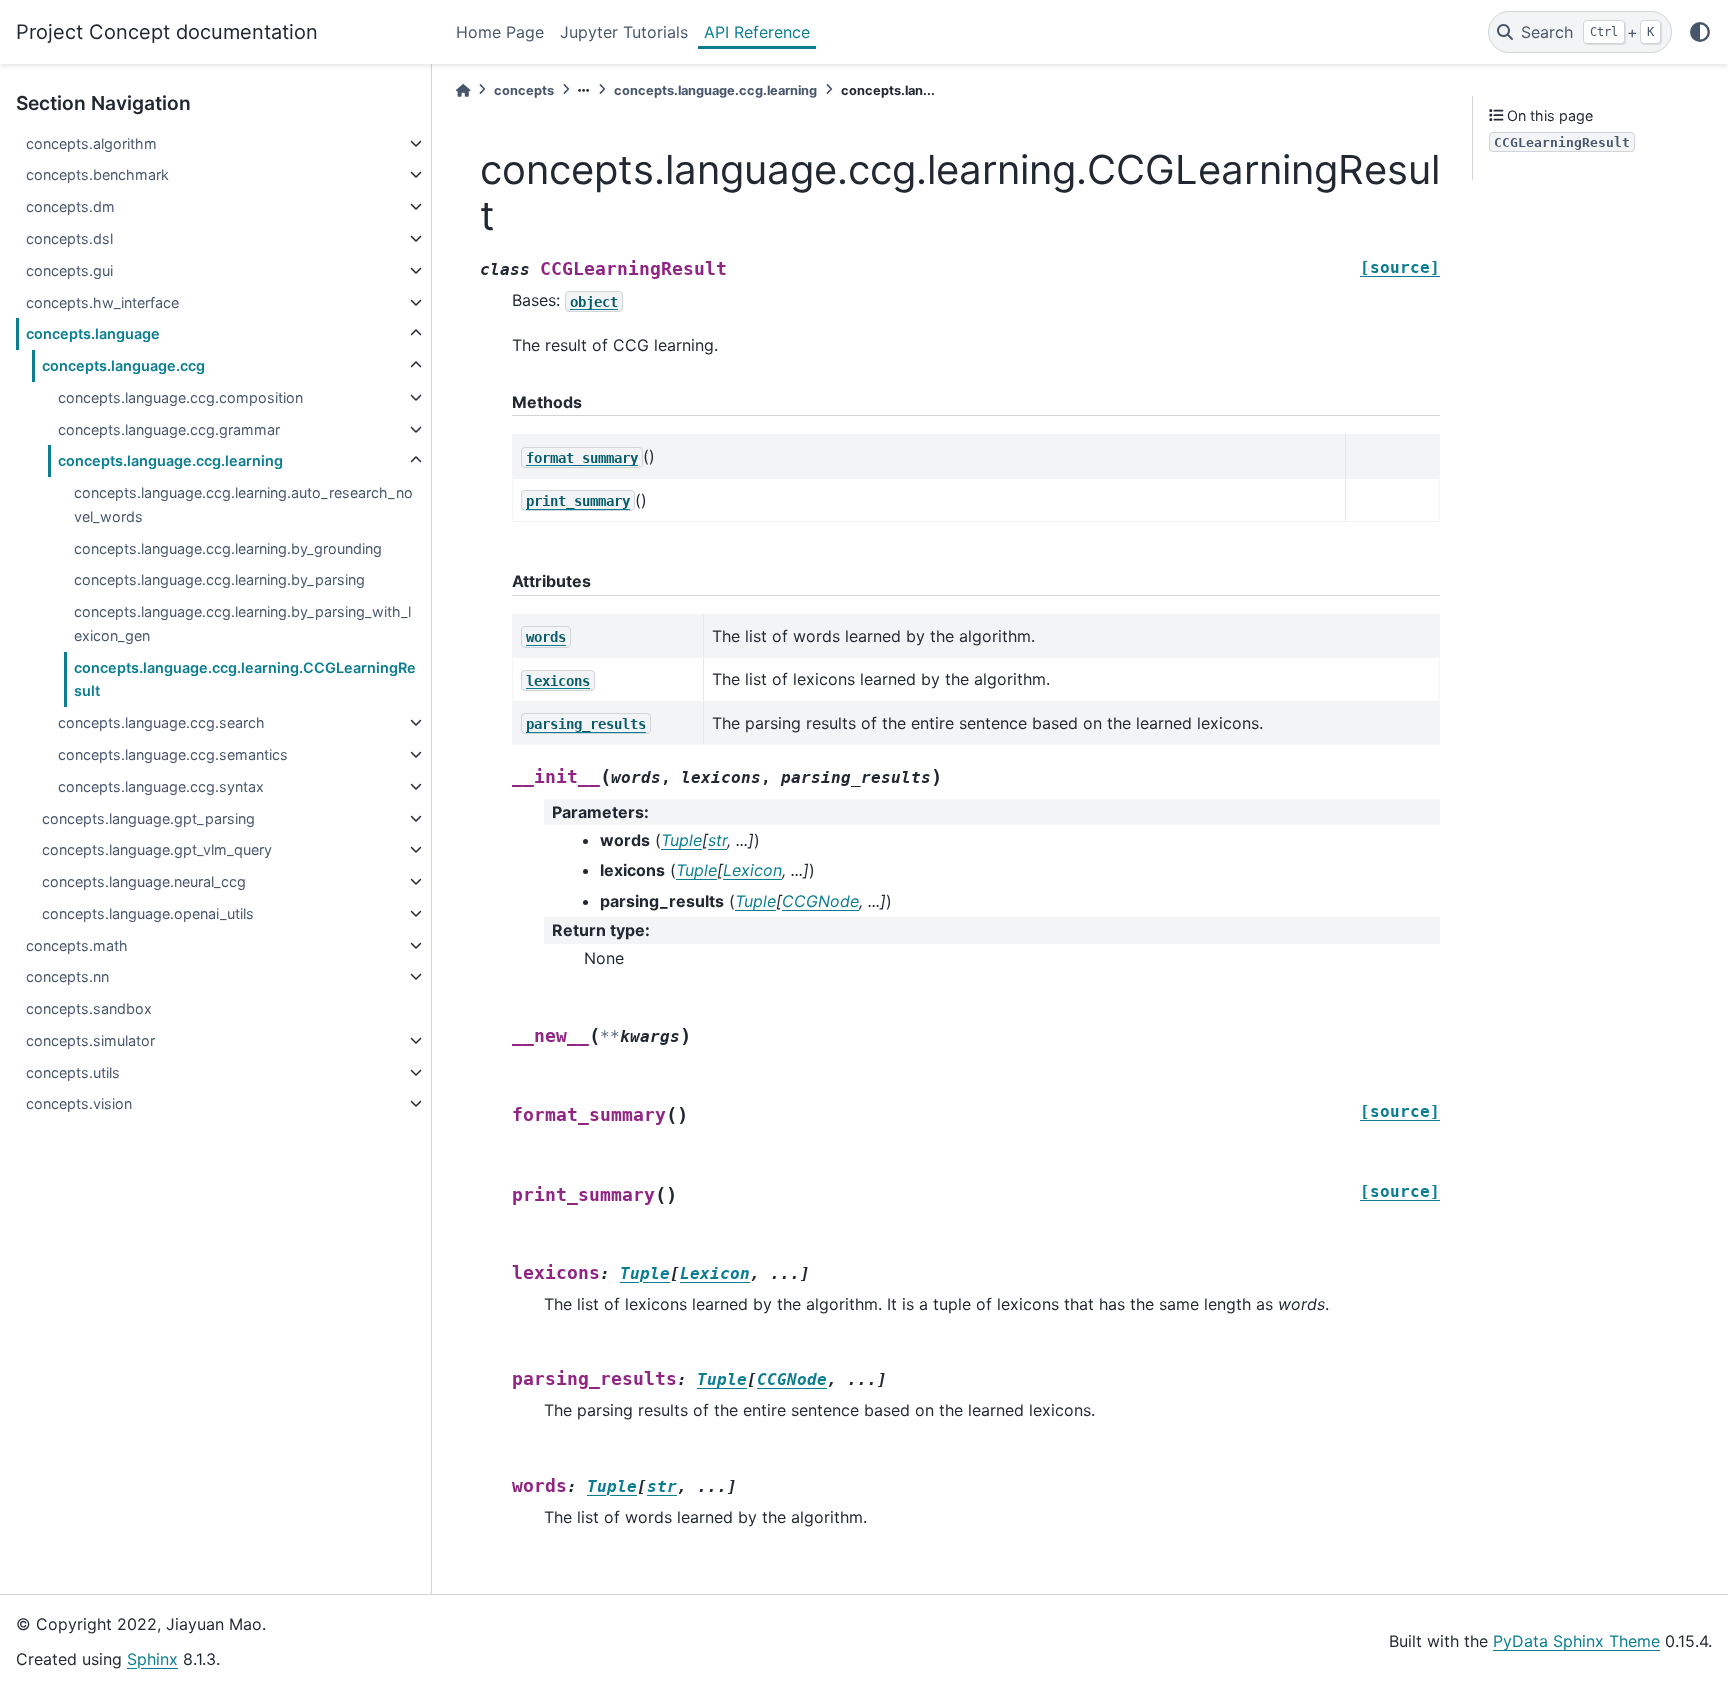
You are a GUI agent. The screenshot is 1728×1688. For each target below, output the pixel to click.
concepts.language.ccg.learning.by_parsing (219, 579)
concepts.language (93, 333)
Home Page (500, 32)
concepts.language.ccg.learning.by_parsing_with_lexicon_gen (242, 623)
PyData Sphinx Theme (1576, 1641)
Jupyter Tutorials (624, 32)
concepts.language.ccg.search (161, 722)
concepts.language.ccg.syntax (161, 786)
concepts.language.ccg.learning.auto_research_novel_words (243, 504)
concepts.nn (67, 976)
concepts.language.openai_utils (148, 913)
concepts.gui (69, 270)
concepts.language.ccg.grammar (169, 429)
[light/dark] (1700, 32)
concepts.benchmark (97, 174)
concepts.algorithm (91, 143)
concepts (524, 90)
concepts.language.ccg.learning (170, 460)
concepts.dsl (69, 238)
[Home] (463, 90)
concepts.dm (70, 206)
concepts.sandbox (89, 1008)
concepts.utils (73, 1072)
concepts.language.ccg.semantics (173, 754)
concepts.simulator (90, 1040)
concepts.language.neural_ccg (144, 881)
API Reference (757, 32)
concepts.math (77, 945)
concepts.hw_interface (102, 302)
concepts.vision (79, 1103)
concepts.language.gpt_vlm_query (157, 849)
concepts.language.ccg (123, 365)
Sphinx (152, 1659)
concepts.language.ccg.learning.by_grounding (228, 548)
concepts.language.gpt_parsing (148, 818)
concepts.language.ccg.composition (180, 397)
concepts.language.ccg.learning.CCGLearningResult (245, 679)
